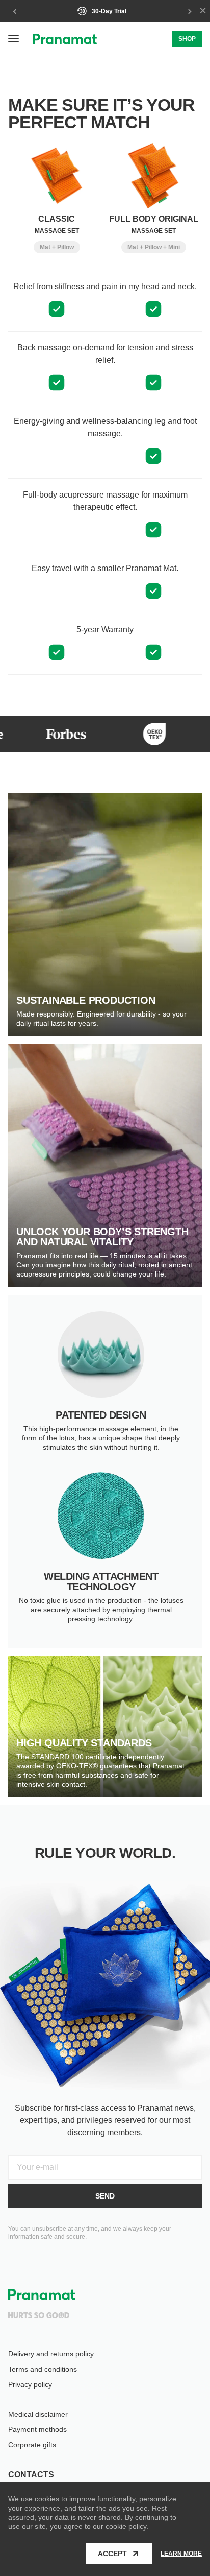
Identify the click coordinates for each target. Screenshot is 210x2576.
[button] (14, 39)
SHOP (187, 39)
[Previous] (15, 11)
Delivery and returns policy (51, 2354)
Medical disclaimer (38, 2414)
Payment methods (37, 2429)
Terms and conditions (43, 2369)
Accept (112, 2554)
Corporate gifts (32, 2445)
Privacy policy (30, 2384)
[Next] (189, 11)
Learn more (181, 2554)
